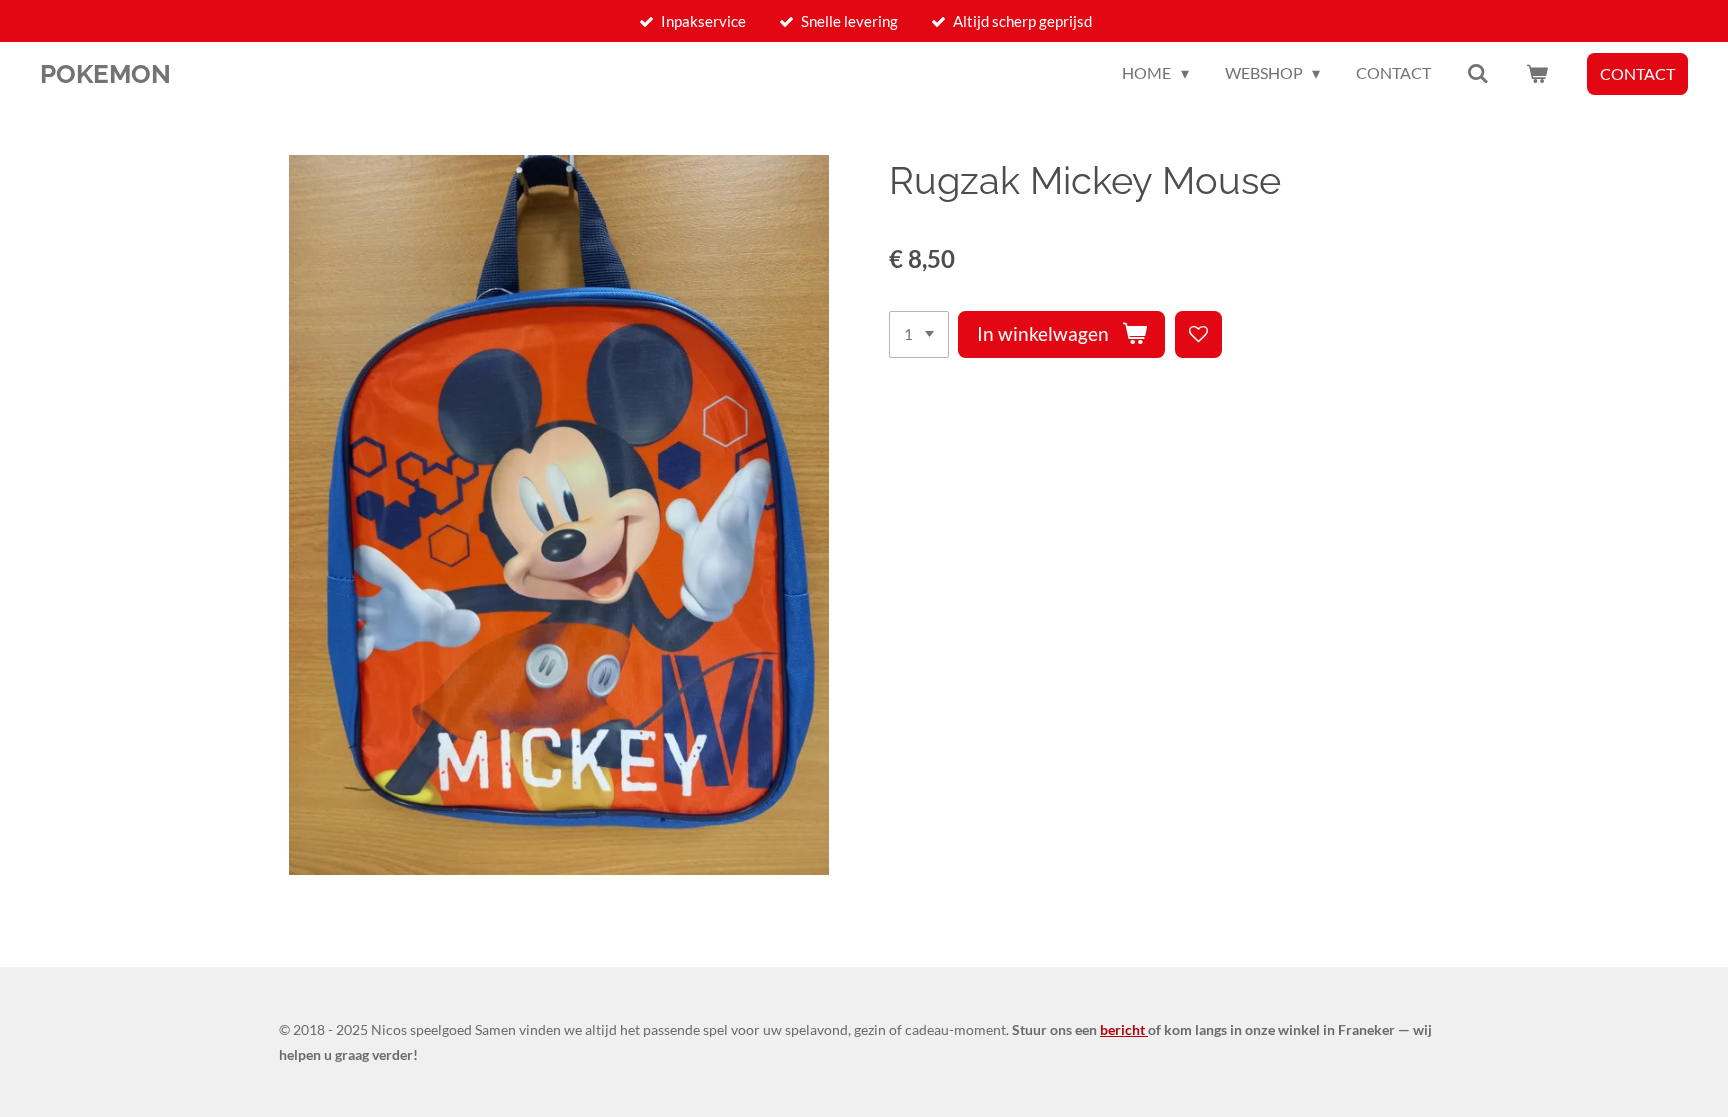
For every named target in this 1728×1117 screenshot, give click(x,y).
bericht (1124, 1029)
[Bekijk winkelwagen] (1537, 73)
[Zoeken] (1478, 73)
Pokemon (105, 74)
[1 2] (919, 334)
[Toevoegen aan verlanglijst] (1198, 334)
